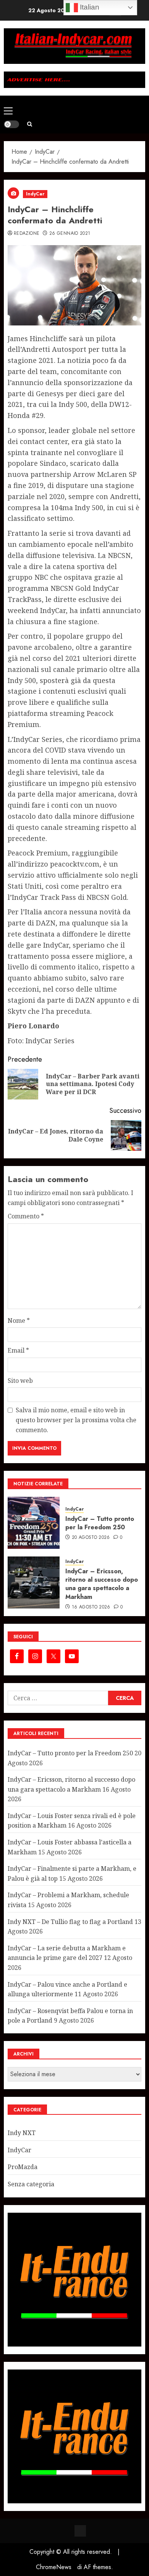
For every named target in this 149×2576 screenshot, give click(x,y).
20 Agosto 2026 (91, 1538)
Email (18, 1350)
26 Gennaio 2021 (70, 234)
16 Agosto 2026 (91, 1607)
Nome (19, 1321)
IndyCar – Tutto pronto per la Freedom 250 (100, 1523)
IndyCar (35, 194)
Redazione (27, 234)
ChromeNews (54, 2567)
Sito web (20, 1381)
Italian (89, 7)
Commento (26, 1216)
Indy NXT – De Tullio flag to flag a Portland (70, 1922)
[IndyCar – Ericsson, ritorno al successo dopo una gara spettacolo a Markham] (34, 1582)
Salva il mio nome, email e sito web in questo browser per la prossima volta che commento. (76, 1420)
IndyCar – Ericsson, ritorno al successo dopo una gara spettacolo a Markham (102, 1584)
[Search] (30, 124)
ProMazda (23, 2167)
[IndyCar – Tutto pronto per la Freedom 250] (34, 1523)
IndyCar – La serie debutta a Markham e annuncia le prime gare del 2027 (67, 1953)
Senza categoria (31, 2184)
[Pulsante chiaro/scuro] (11, 124)
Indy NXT (22, 2133)
